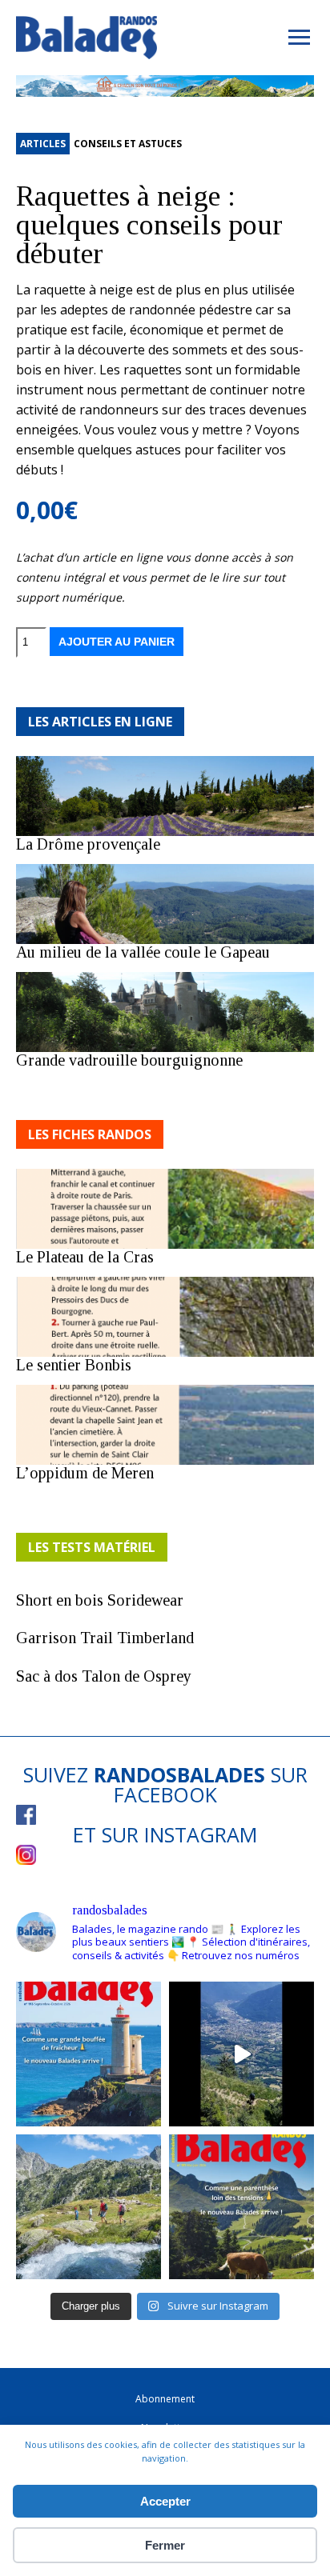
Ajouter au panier (117, 642)
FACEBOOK (165, 1794)
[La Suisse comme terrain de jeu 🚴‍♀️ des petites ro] (241, 2207)
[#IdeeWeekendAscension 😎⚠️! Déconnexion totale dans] (89, 2207)
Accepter (165, 2501)
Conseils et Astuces (128, 144)
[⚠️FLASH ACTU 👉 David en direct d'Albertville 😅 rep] (241, 2054)
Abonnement (165, 2399)
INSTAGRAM (201, 1834)
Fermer (165, 2545)
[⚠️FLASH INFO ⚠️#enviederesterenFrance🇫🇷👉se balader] (89, 2054)
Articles (43, 144)
